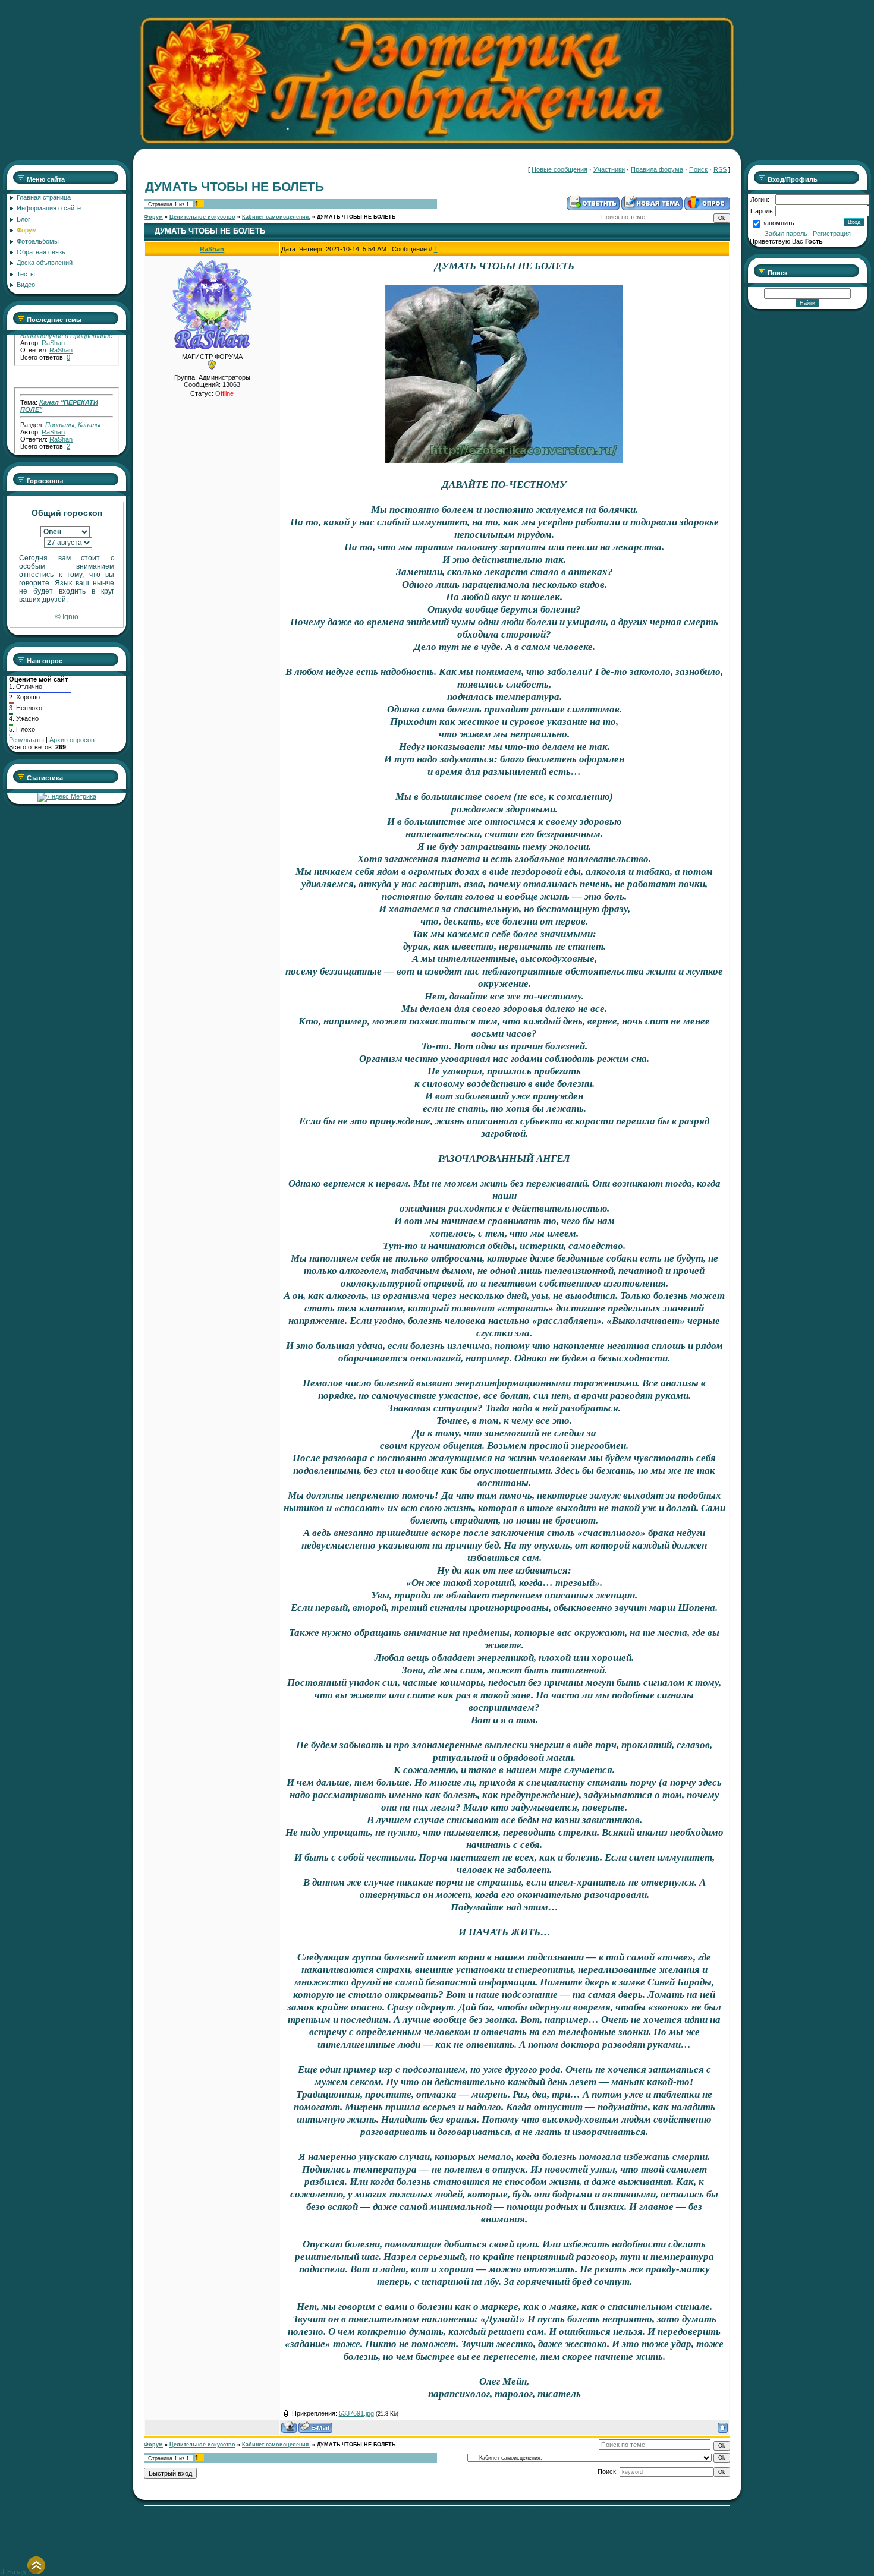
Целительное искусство (202, 217)
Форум (153, 217)
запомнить (778, 223)
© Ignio (67, 617)
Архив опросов (72, 740)
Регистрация (832, 234)
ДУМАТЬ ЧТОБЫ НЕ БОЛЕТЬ (356, 217)
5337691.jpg (356, 2413)
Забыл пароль (786, 234)
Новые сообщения (559, 169)
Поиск (698, 169)
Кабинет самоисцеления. (276, 217)
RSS (720, 169)
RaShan (53, 405)
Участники (609, 169)
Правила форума (657, 169)
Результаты (26, 740)
